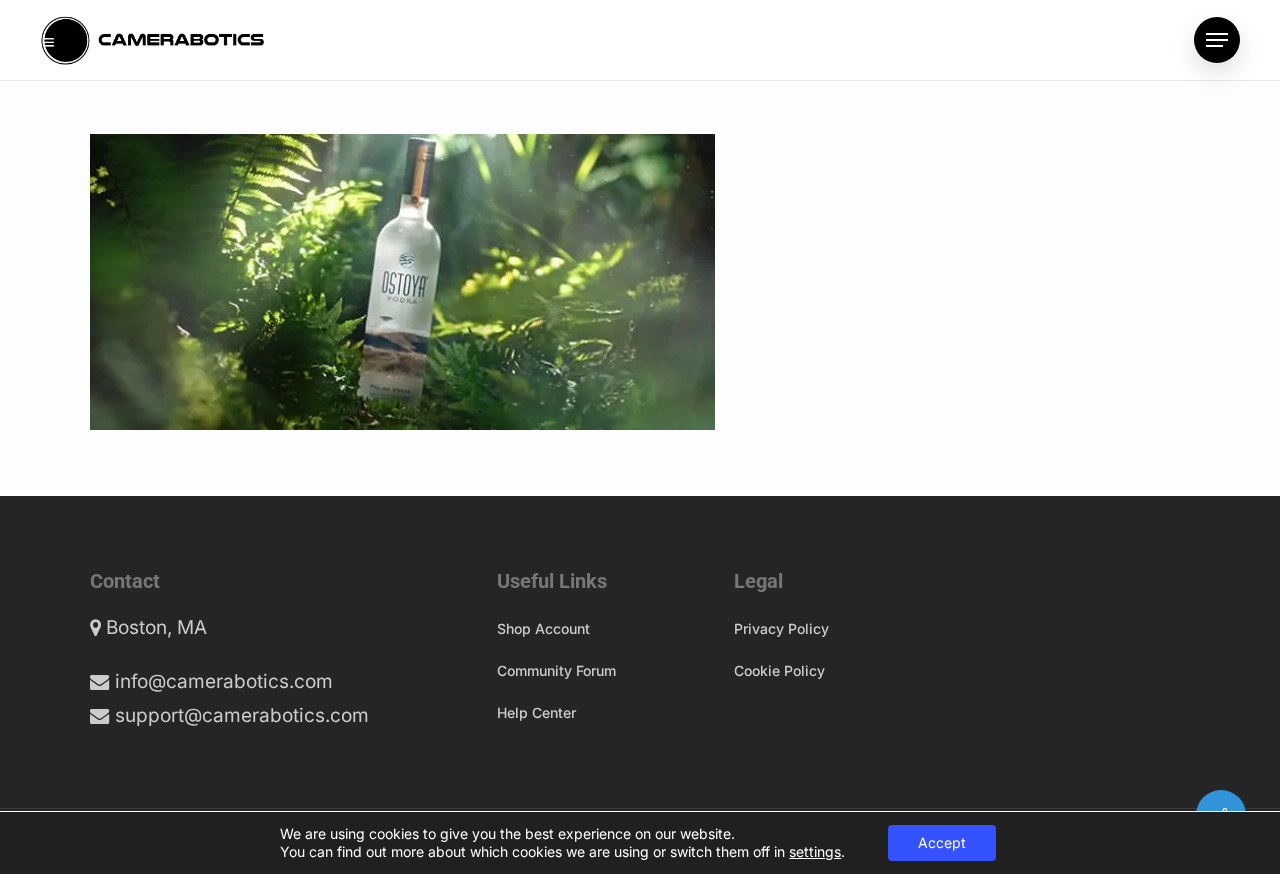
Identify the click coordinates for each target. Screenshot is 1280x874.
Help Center (536, 712)
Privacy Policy (781, 628)
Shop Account (543, 628)
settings (815, 851)
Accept (942, 842)
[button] (1217, 40)
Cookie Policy (779, 670)
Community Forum (556, 670)
